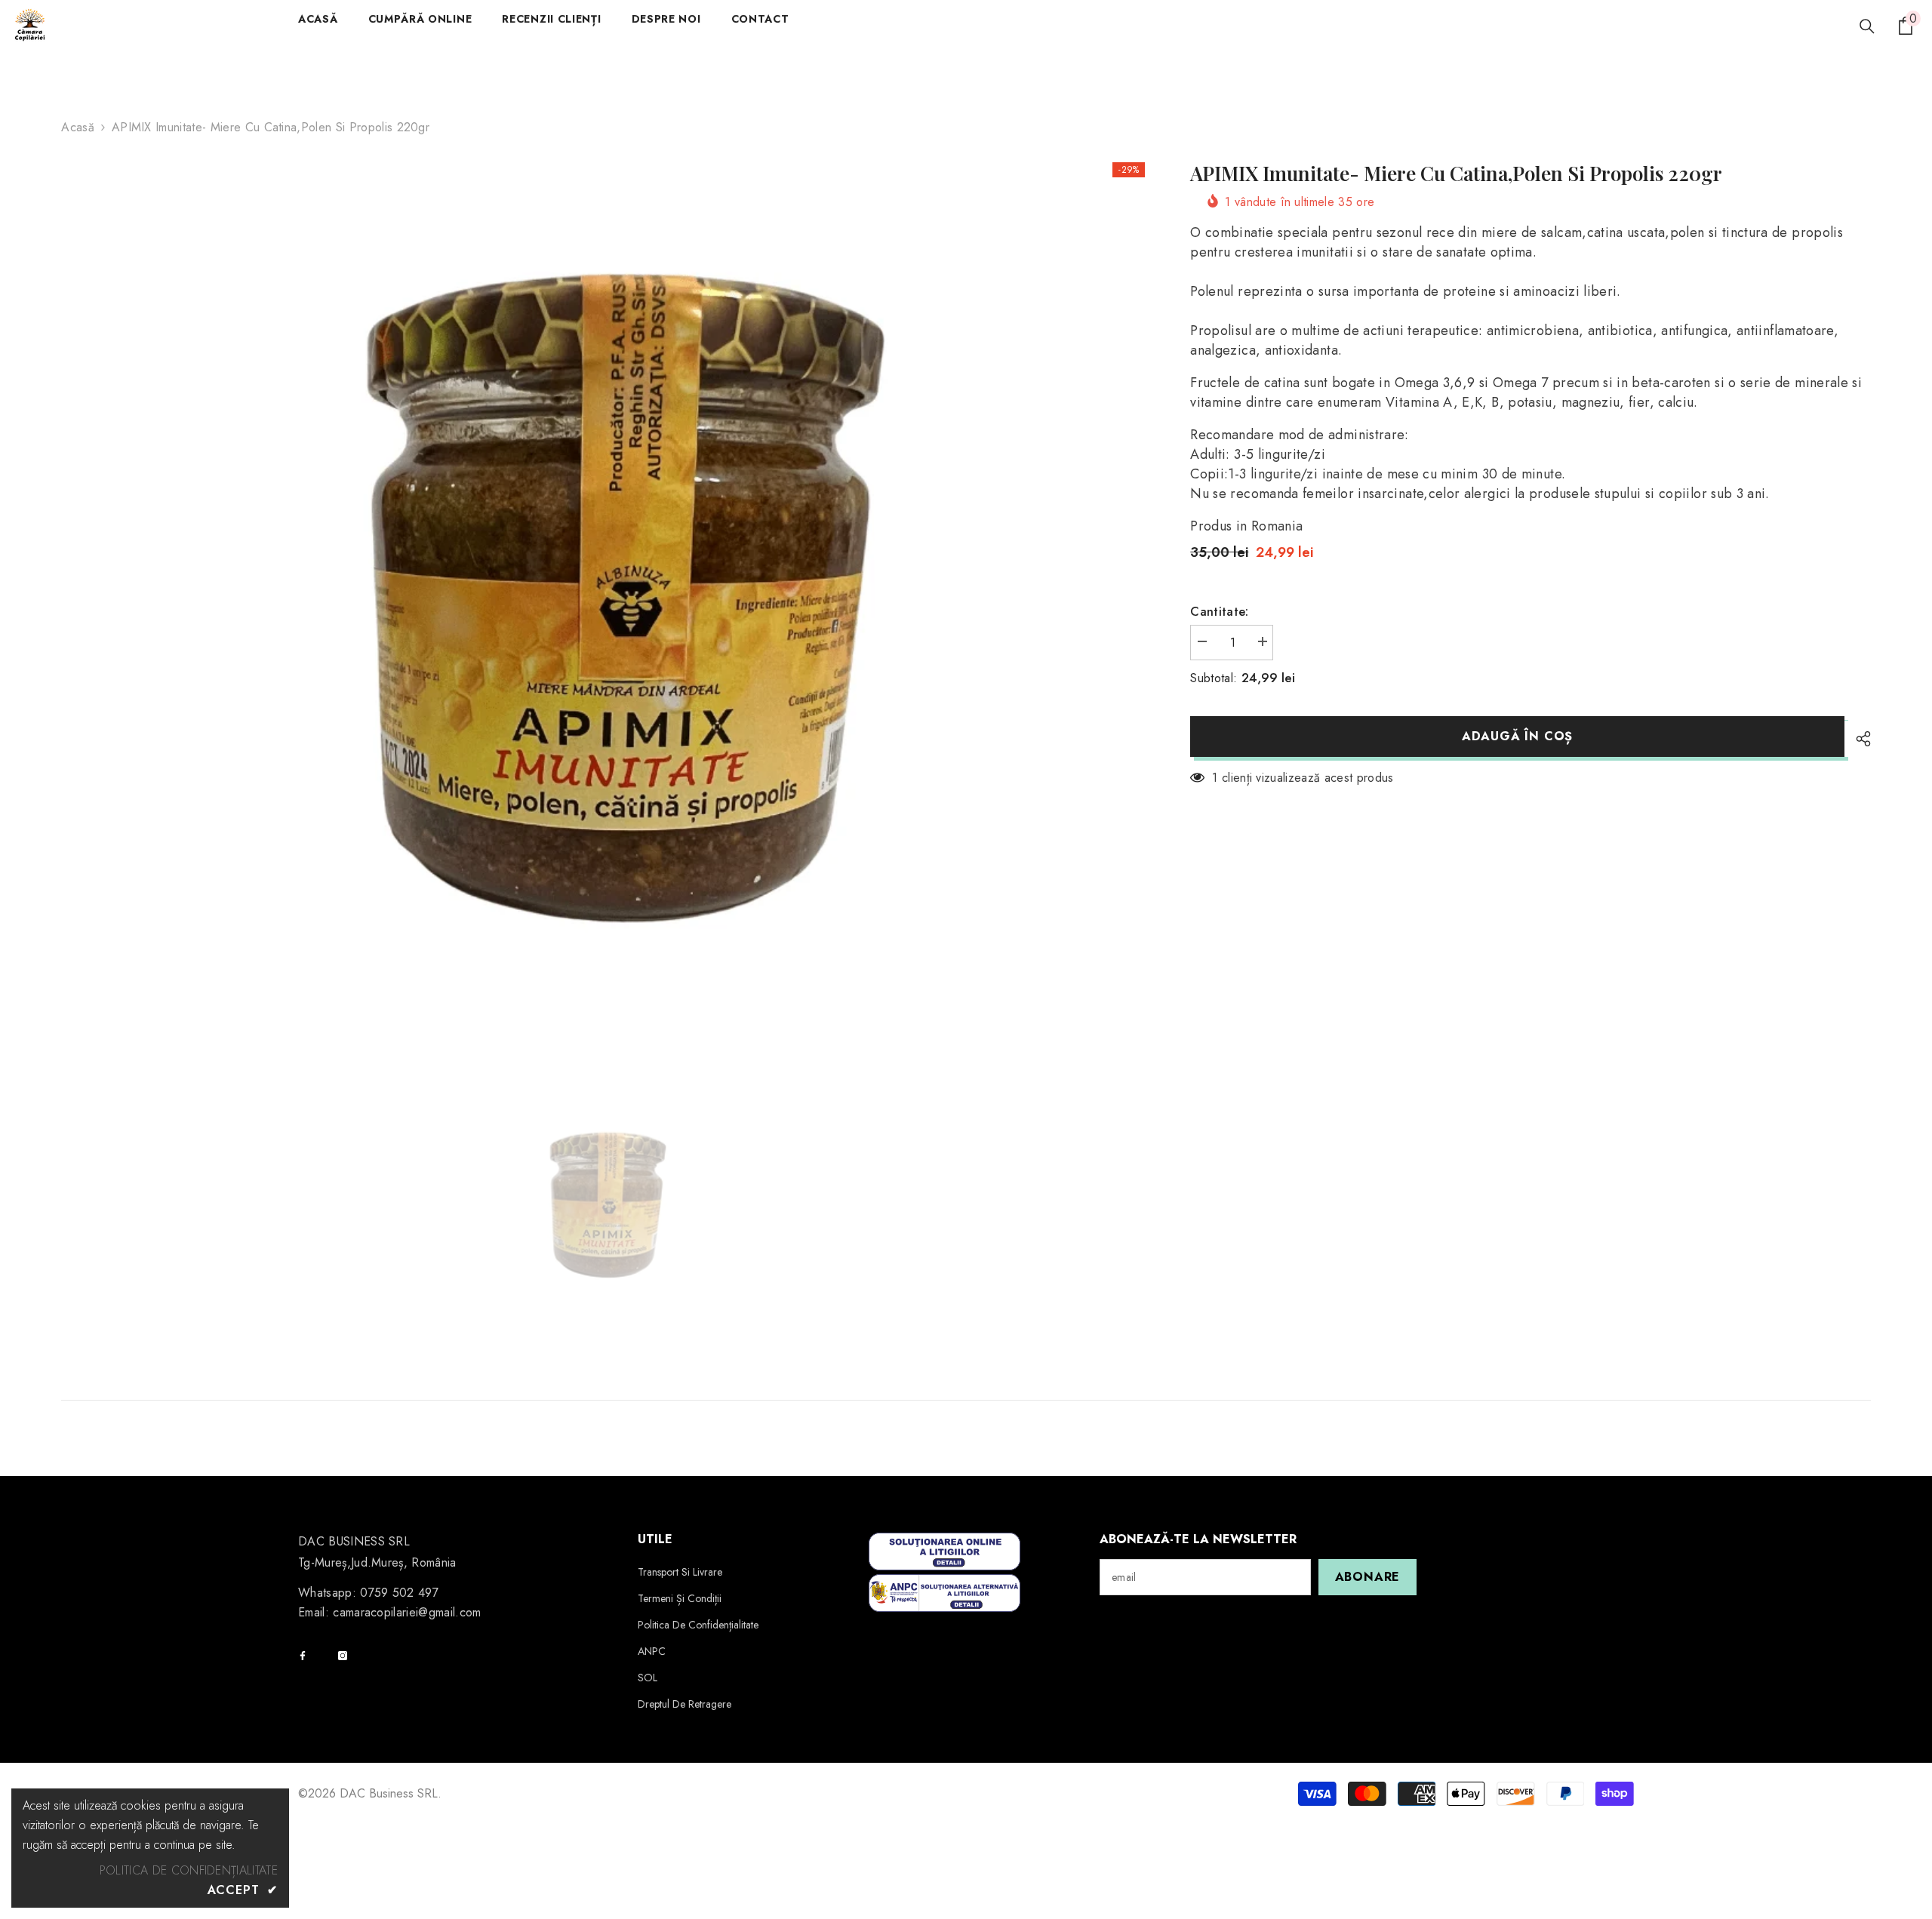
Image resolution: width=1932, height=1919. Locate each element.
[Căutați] (1867, 26)
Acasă (78, 127)
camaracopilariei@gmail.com (407, 1612)
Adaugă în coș (1517, 736)
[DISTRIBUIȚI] (1858, 739)
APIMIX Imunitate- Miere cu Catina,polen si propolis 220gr (1456, 174)
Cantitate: (1219, 612)
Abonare (1368, 1577)
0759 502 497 (399, 1593)
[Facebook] (303, 1656)
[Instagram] (343, 1656)
